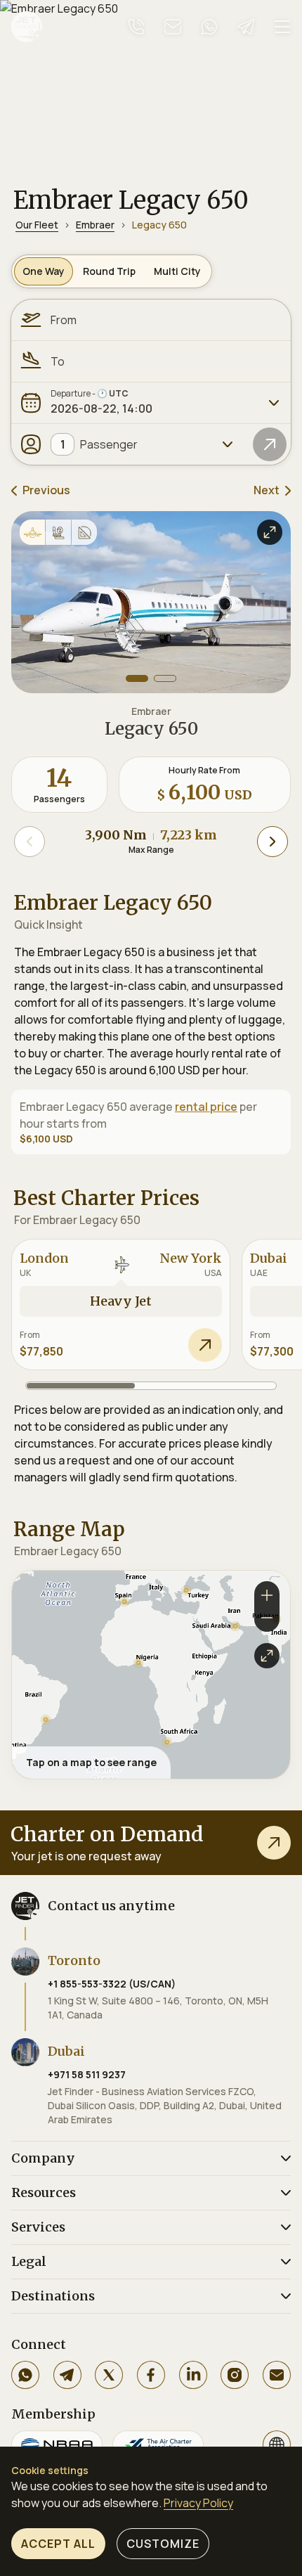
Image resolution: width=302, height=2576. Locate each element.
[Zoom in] (267, 1594)
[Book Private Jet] (274, 1843)
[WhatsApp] (25, 2375)
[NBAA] (57, 2445)
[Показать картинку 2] (165, 678)
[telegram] (246, 27)
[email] (173, 27)
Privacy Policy (198, 2503)
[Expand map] (267, 1656)
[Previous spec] (29, 842)
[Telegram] (67, 2375)
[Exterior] (32, 532)
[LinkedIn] (193, 2375)
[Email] (277, 2375)
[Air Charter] (158, 2445)
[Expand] (274, 403)
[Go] (270, 444)
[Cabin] (58, 532)
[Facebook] (151, 2375)
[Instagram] (235, 2375)
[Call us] (136, 27)
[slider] (151, 1386)
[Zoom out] (267, 1619)
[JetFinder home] (27, 27)
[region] (151, 1675)
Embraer (95, 225)
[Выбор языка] (277, 2445)
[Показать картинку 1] (137, 678)
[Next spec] (273, 842)
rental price (206, 1107)
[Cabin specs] (84, 532)
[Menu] (282, 27)
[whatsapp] (209, 27)
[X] (109, 2375)
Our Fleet (37, 225)
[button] (46, 1720)
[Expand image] (270, 532)
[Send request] (205, 1345)
